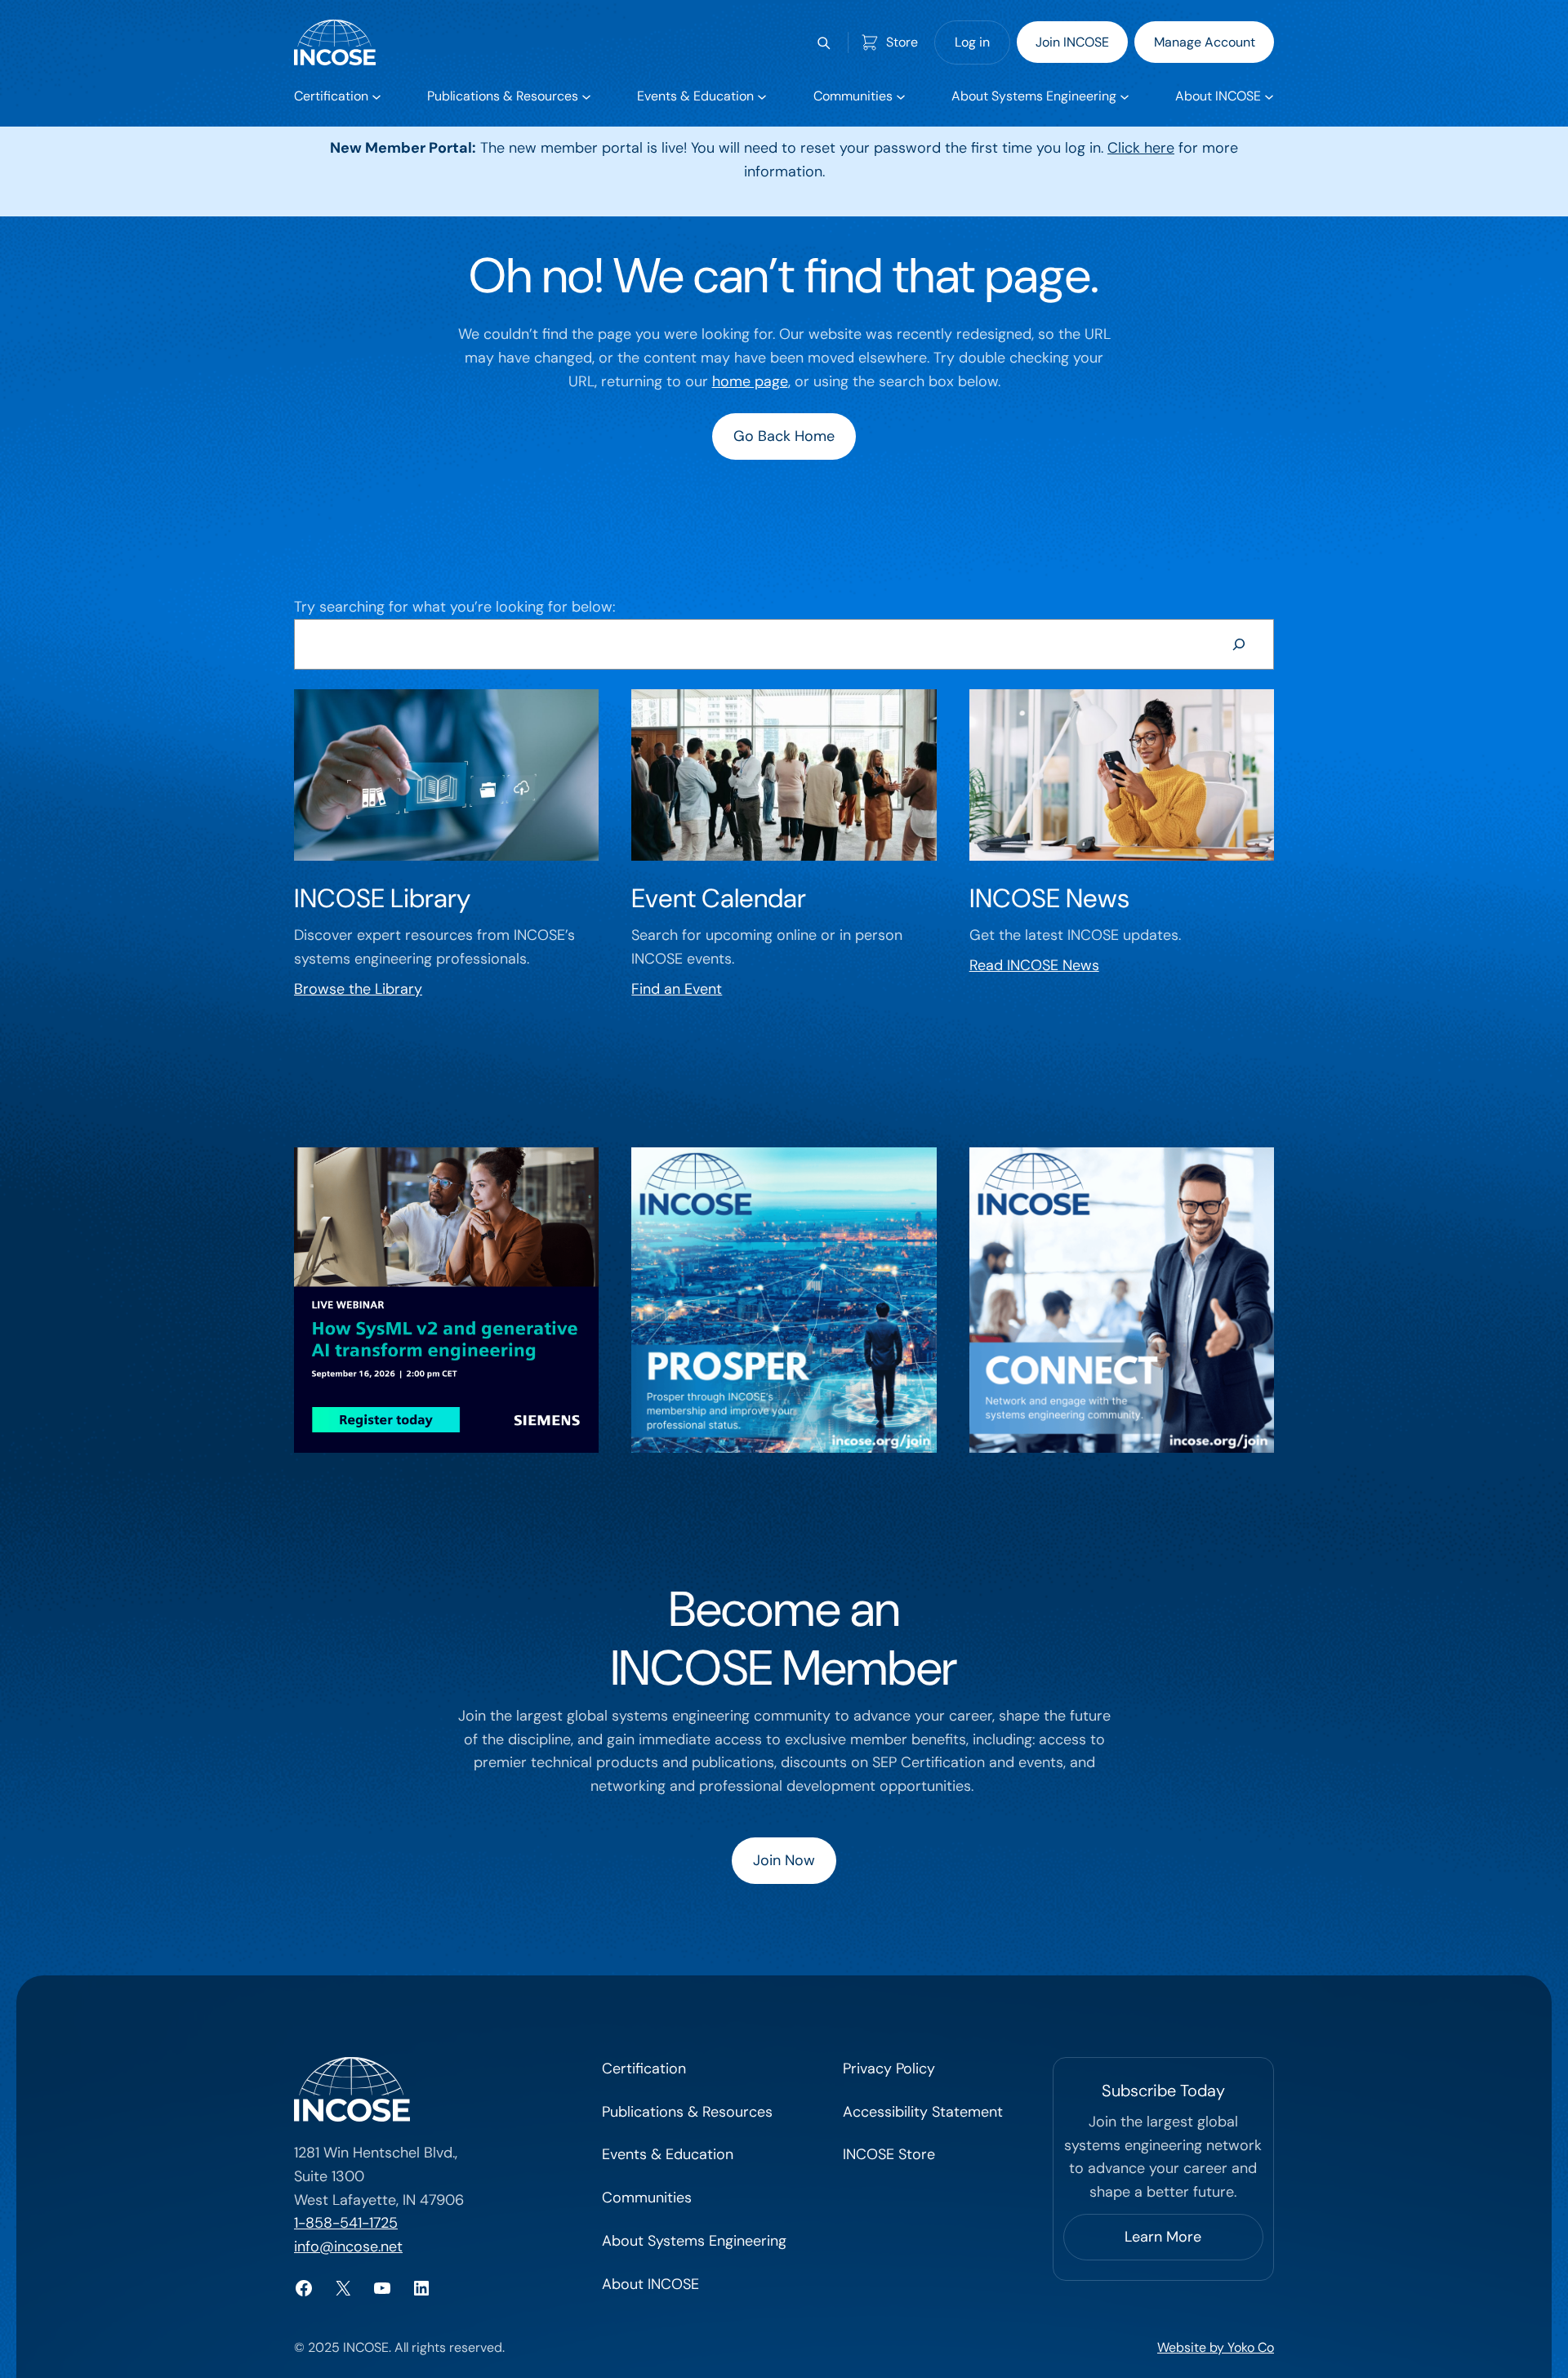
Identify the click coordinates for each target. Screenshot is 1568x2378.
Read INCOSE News (1034, 965)
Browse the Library (358, 989)
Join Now (784, 1860)
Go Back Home (784, 436)
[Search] (1239, 644)
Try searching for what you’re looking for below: (454, 607)
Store (902, 42)
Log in (972, 42)
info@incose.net (348, 2247)
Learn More (1163, 2237)
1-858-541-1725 (346, 2223)
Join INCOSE (1072, 42)
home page (750, 381)
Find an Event (677, 989)
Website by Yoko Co (1216, 2347)
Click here (1141, 148)
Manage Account (1205, 42)
